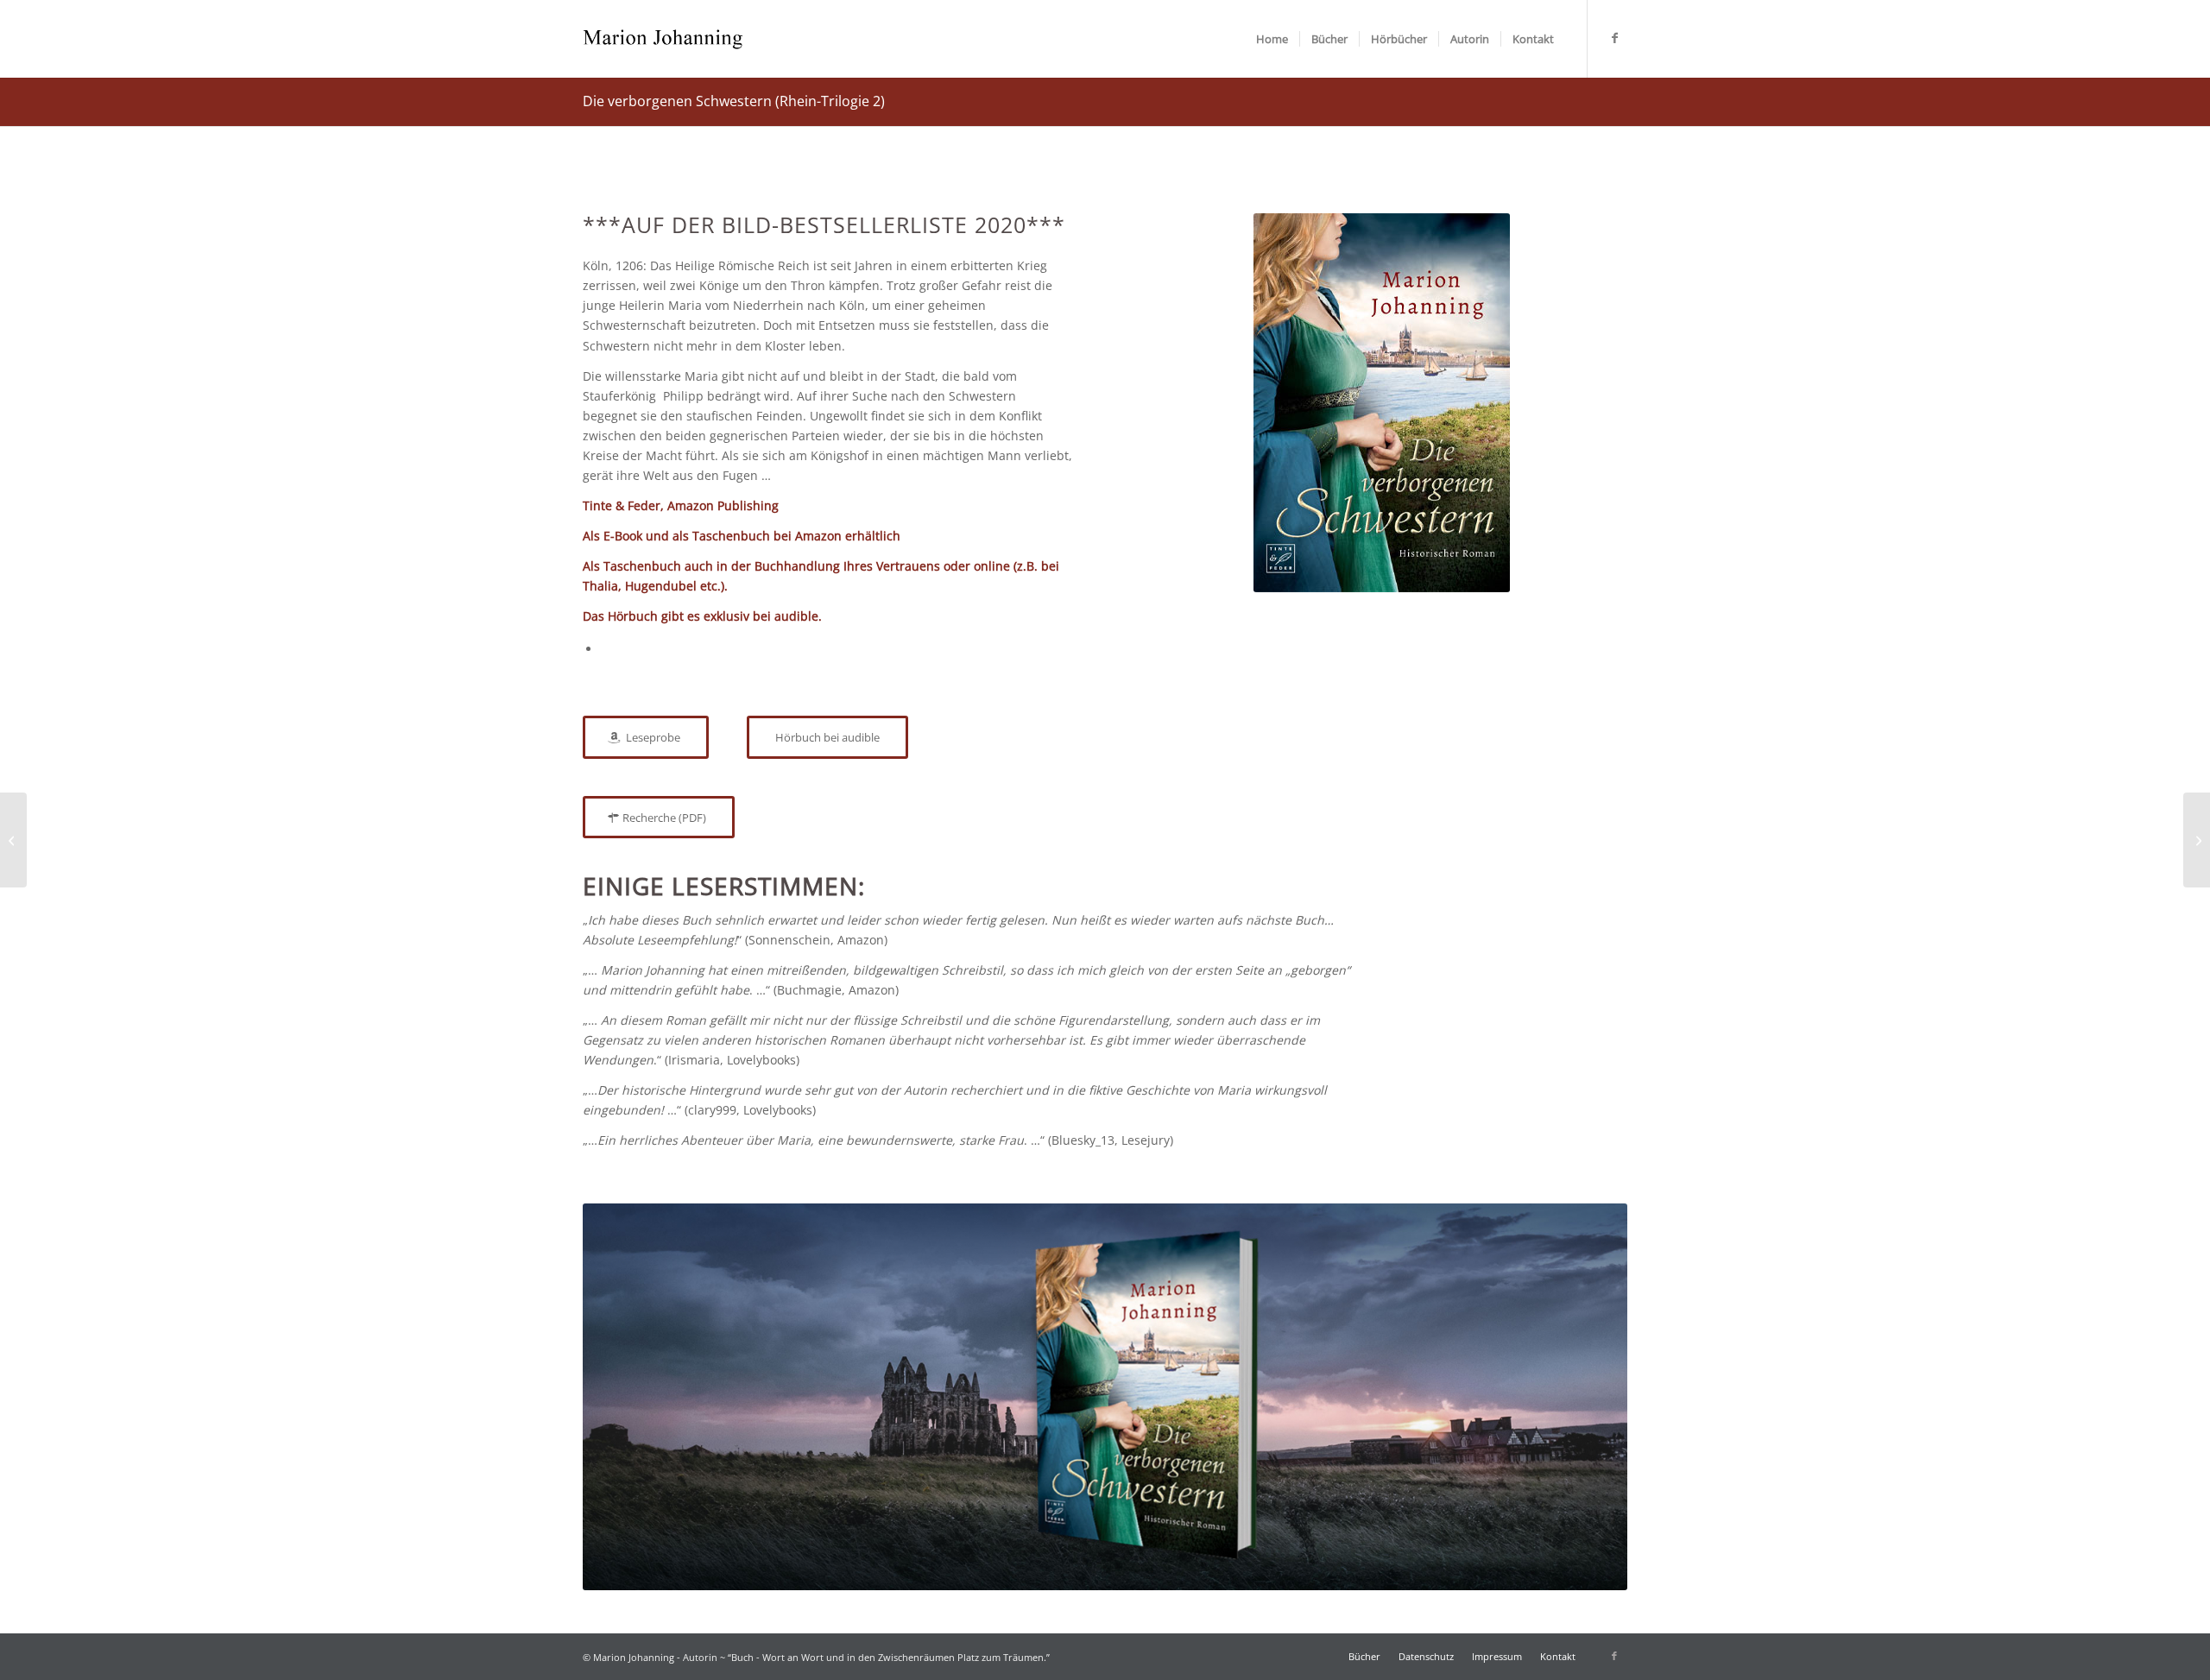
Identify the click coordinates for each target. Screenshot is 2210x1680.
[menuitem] (1272, 39)
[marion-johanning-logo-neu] (663, 39)
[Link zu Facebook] (1614, 38)
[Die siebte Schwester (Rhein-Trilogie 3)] (2197, 840)
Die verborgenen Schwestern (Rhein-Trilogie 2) (734, 101)
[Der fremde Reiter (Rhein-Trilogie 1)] (13, 840)
